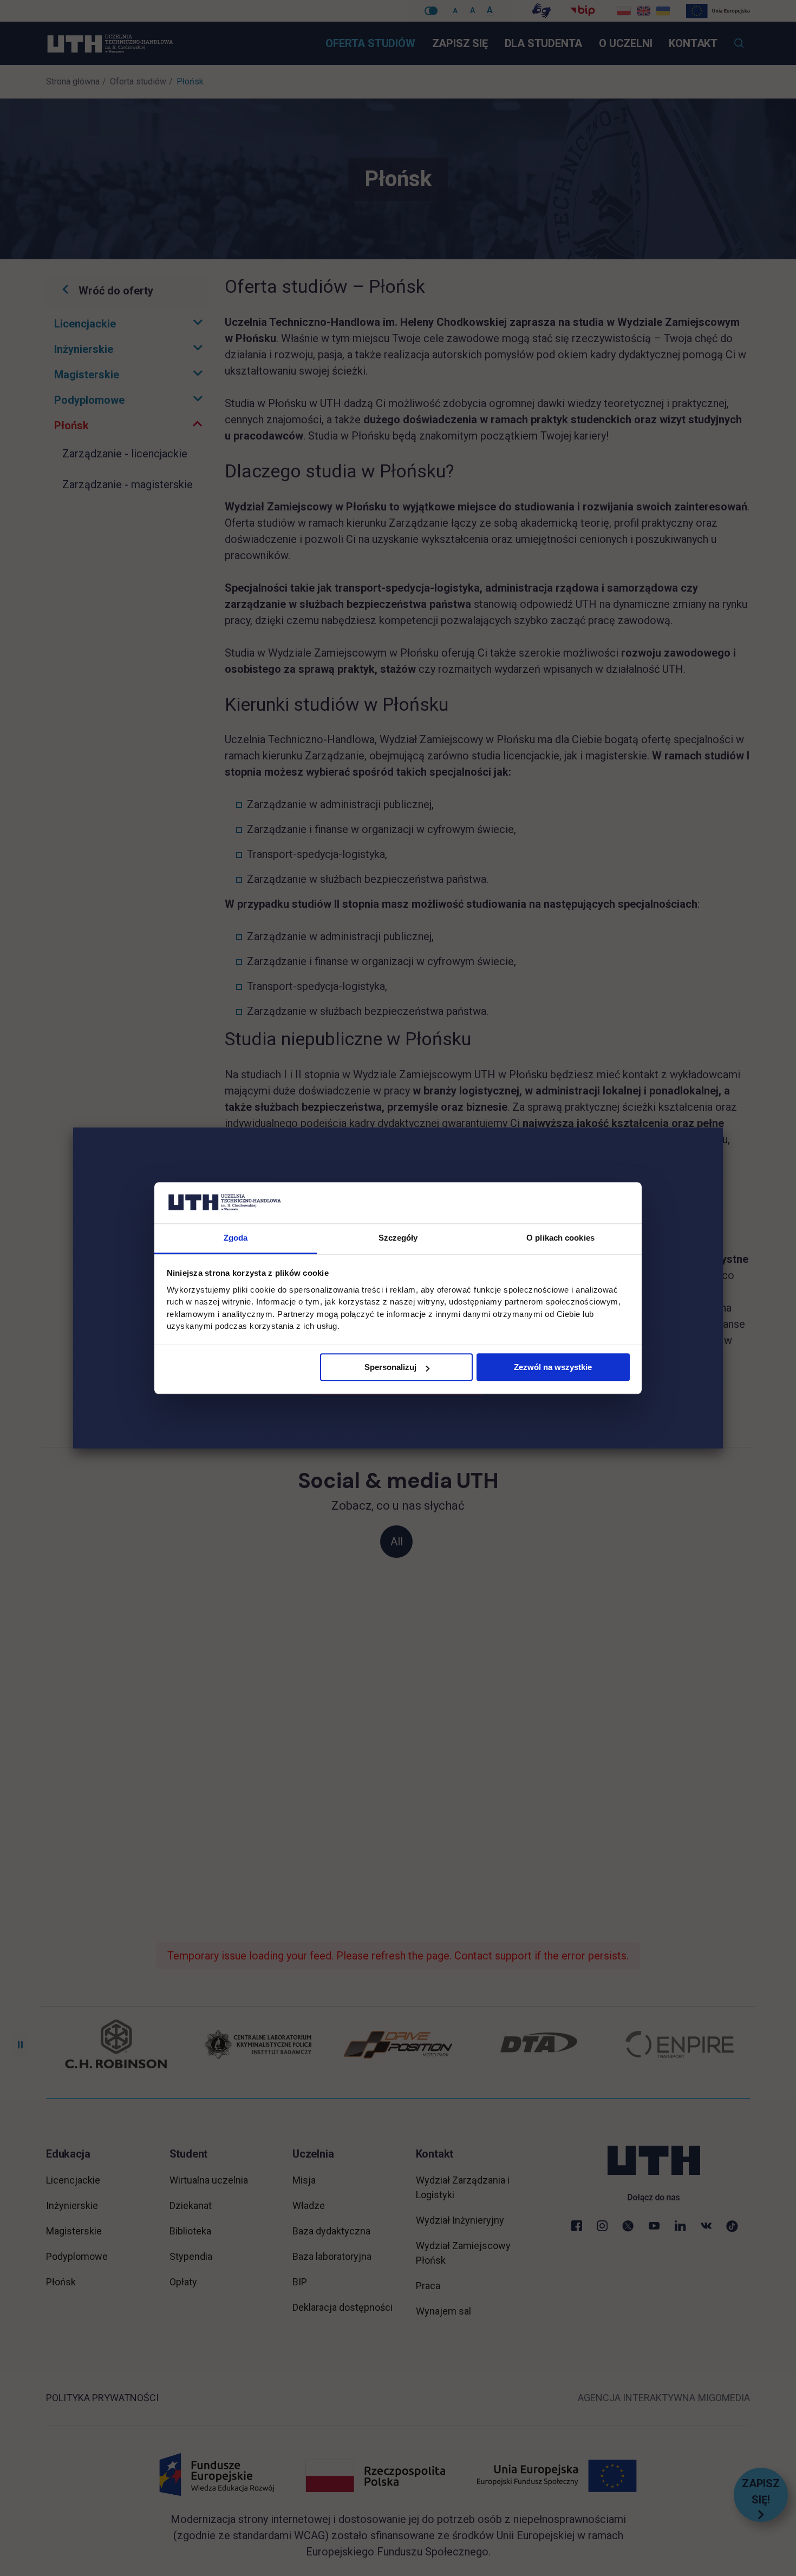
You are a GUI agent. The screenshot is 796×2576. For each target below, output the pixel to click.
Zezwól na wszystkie (553, 1368)
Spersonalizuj (390, 1368)
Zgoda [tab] (236, 1238)
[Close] (723, 1128)
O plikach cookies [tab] (560, 1238)
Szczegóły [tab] (398, 1238)
